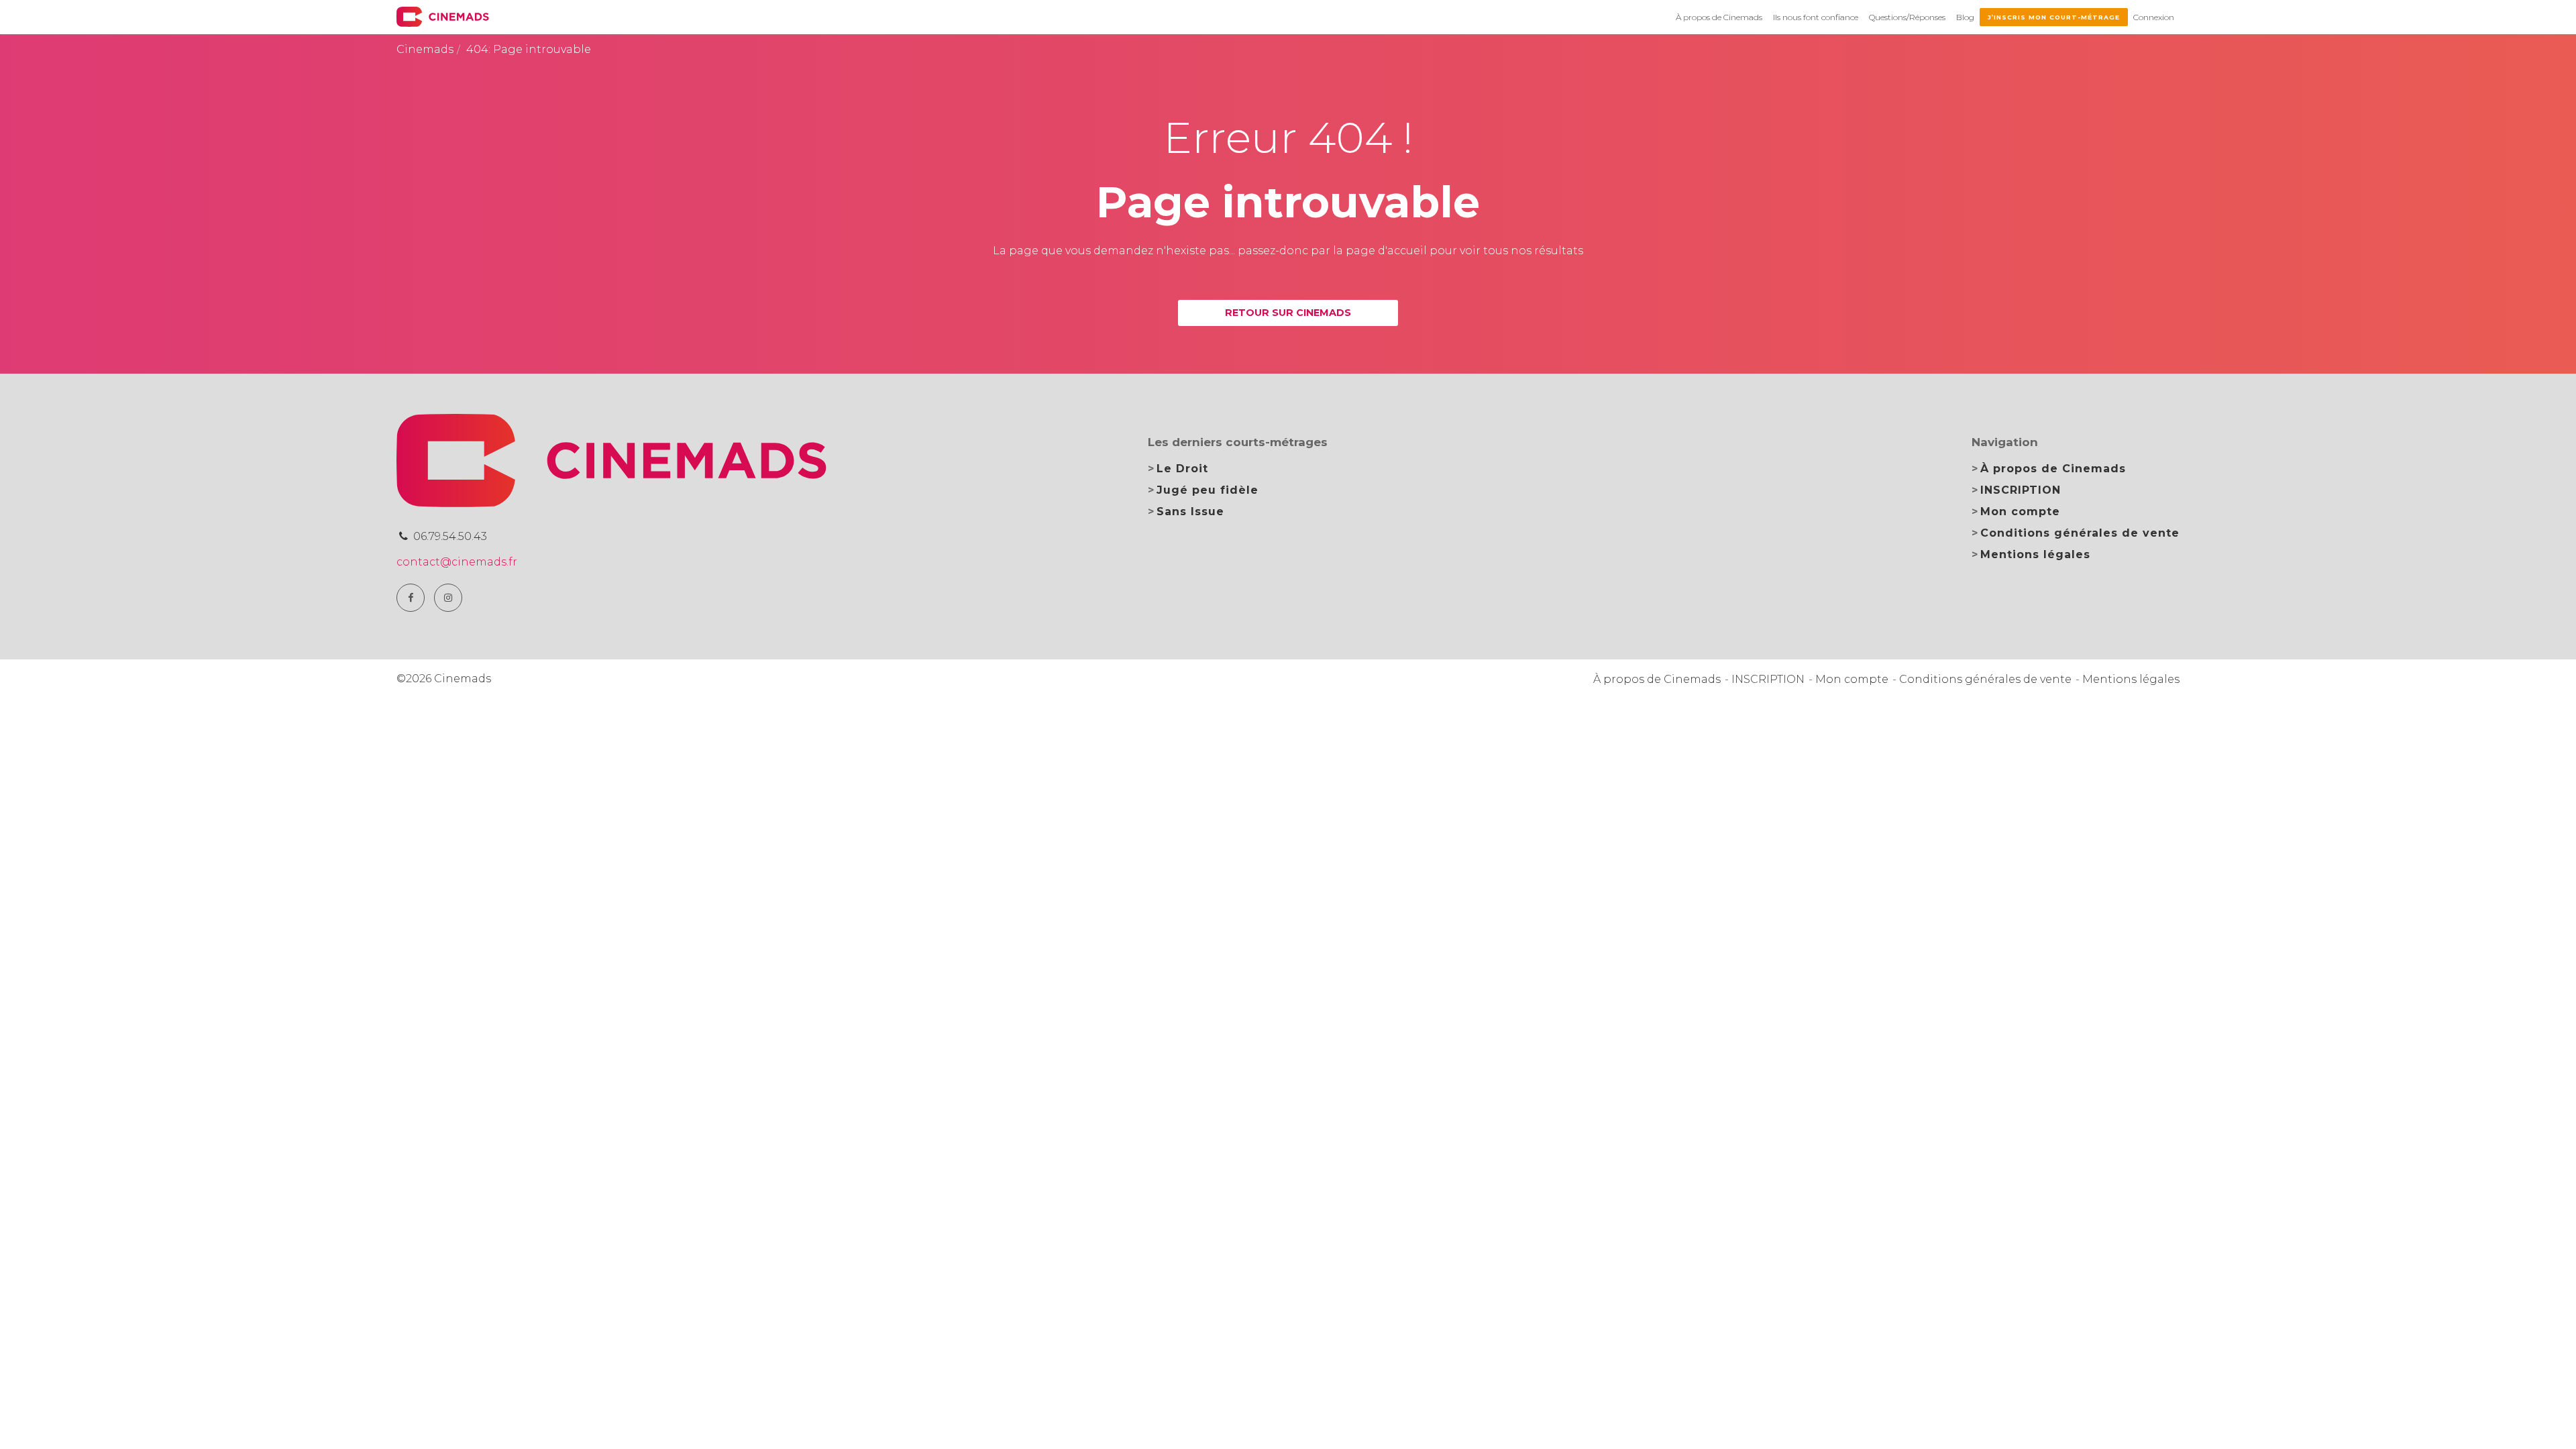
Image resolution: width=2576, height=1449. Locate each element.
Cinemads (425, 49)
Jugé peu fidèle (1207, 490)
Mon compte (2020, 512)
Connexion (2154, 17)
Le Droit (1182, 469)
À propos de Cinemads (1719, 17)
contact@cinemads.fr (457, 562)
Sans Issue (1190, 512)
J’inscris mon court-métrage (2054, 17)
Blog (1965, 17)
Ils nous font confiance (1816, 17)
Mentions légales (2035, 554)
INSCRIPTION (2021, 490)
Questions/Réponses (1907, 17)
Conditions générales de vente (2080, 533)
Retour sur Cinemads (1288, 313)
